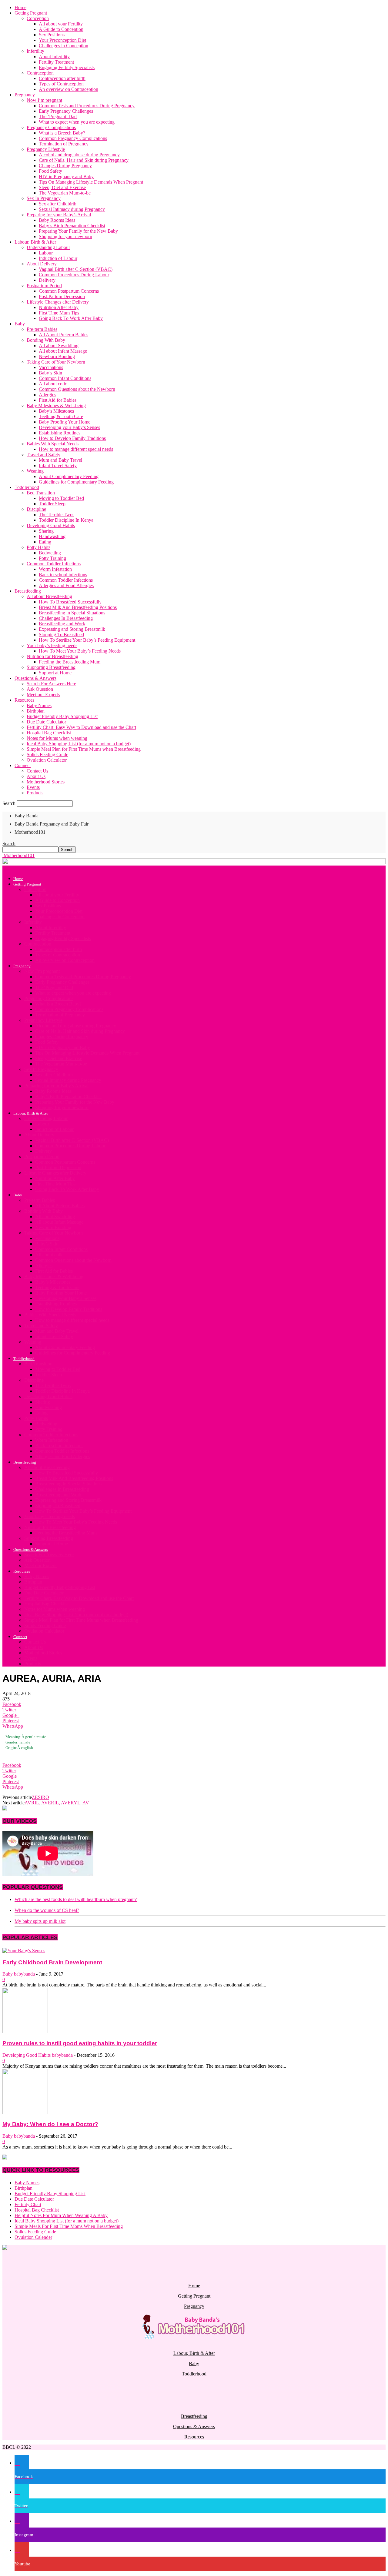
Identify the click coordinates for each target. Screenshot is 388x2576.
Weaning (35, 471)
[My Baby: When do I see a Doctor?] (25, 2113)
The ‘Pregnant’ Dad (58, 116)
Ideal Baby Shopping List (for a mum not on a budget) (79, 744)
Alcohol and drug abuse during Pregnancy (79, 155)
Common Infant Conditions (65, 378)
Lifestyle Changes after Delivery (58, 302)
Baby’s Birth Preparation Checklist (72, 226)
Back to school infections (63, 575)
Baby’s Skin (50, 373)
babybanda (24, 1974)
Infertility (35, 51)
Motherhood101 (30, 832)
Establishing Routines (60, 433)
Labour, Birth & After (35, 242)
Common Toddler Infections (54, 564)
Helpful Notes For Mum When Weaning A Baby (61, 2215)
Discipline (36, 509)
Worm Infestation (55, 569)
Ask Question (40, 689)
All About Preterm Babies (64, 335)
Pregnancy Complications (51, 127)
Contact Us (37, 771)
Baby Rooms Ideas (57, 220)
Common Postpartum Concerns (69, 291)
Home (20, 7)
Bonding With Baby (46, 340)
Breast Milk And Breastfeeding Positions (78, 607)
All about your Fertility (61, 24)
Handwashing (52, 536)
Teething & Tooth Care (61, 416)
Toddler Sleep (52, 504)
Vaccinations (51, 367)
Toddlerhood (27, 487)
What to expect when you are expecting (77, 122)
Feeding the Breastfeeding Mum (70, 662)
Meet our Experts (43, 695)
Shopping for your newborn (65, 236)
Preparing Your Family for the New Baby (78, 231)
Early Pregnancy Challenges (66, 111)
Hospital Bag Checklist (49, 733)
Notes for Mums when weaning (57, 738)
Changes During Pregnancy (65, 166)
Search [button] (9, 844)
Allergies (47, 395)
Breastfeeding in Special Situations (72, 613)
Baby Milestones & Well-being (56, 406)
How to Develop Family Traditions (72, 438)
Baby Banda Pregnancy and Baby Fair (52, 824)
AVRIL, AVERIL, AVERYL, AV (57, 1803)
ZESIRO (40, 1797)
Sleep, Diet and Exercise (62, 187)
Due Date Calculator (46, 722)
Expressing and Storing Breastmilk (72, 629)
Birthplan (36, 711)
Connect (23, 765)
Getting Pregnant (31, 13)
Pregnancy (25, 95)
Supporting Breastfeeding (51, 667)
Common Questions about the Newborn (77, 389)
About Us (36, 776)
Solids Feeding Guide (47, 755)
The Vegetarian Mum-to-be (65, 193)
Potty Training (52, 558)
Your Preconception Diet (62, 40)
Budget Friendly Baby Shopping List (62, 716)
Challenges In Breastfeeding (66, 618)
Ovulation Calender (33, 2237)
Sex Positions (52, 35)
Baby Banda (27, 816)
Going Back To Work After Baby (71, 318)
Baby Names (39, 705)
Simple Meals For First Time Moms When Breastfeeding (69, 2226)
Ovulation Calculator (47, 760)
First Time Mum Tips (59, 313)
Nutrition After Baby (59, 307)
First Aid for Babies (58, 400)
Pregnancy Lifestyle (46, 149)
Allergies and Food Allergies (66, 585)
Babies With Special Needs (53, 444)
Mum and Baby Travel (60, 460)
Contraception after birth (62, 78)
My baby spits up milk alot (40, 1921)
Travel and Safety (43, 455)
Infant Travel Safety (58, 465)
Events (33, 787)
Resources (24, 700)
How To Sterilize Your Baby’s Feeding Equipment (87, 640)
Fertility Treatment (56, 62)
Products (35, 793)
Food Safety (50, 171)
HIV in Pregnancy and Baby (66, 176)
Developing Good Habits (51, 525)
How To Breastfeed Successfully (70, 602)
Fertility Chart (28, 2204)
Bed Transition (41, 493)
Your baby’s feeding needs (52, 645)
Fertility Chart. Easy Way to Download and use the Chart (81, 727)
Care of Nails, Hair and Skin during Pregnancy (84, 160)
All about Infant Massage (63, 351)
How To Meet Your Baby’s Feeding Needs (80, 651)
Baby (20, 324)
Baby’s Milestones (56, 411)
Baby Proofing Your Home (65, 422)
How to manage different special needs (76, 449)
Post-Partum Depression (62, 296)
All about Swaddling (59, 346)
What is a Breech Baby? (62, 133)
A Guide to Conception (61, 29)
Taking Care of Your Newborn (56, 362)
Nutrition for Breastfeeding (52, 656)
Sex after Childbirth (58, 204)
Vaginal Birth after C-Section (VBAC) (76, 269)
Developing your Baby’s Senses (69, 427)
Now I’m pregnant (44, 100)
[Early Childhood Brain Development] (24, 1951)
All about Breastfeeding (49, 596)
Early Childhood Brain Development (52, 1962)
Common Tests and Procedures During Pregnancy (87, 106)
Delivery (47, 280)
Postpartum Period (44, 286)
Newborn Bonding (57, 356)
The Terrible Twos (57, 515)
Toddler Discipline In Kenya (66, 520)
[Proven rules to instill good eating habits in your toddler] (25, 2031)
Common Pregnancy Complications (73, 138)
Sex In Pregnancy (44, 198)
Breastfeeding (28, 591)
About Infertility (54, 57)
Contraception (40, 73)
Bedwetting (50, 553)
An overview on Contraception (69, 89)
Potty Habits (38, 547)
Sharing (46, 531)
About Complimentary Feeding (69, 476)
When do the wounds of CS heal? (47, 1910)
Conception (38, 18)
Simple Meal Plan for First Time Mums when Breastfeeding (84, 749)
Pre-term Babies (42, 329)
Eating (45, 542)
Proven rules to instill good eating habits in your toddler (80, 2043)
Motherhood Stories (46, 782)
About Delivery (42, 264)
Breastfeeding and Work (62, 624)
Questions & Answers (35, 678)
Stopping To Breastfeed (61, 635)
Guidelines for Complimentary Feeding (76, 482)
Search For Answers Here (51, 684)
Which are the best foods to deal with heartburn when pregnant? (76, 1899)
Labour (46, 253)
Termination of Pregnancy (64, 144)
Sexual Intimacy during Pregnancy (72, 209)
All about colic (53, 384)
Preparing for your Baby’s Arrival (59, 215)
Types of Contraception (61, 84)
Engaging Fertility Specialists (67, 67)
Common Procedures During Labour (74, 275)
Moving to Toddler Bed (61, 498)
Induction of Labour (58, 258)
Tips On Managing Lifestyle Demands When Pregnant (91, 182)
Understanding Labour (48, 247)
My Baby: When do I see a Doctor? (50, 2124)
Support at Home (55, 673)
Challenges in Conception (64, 46)
